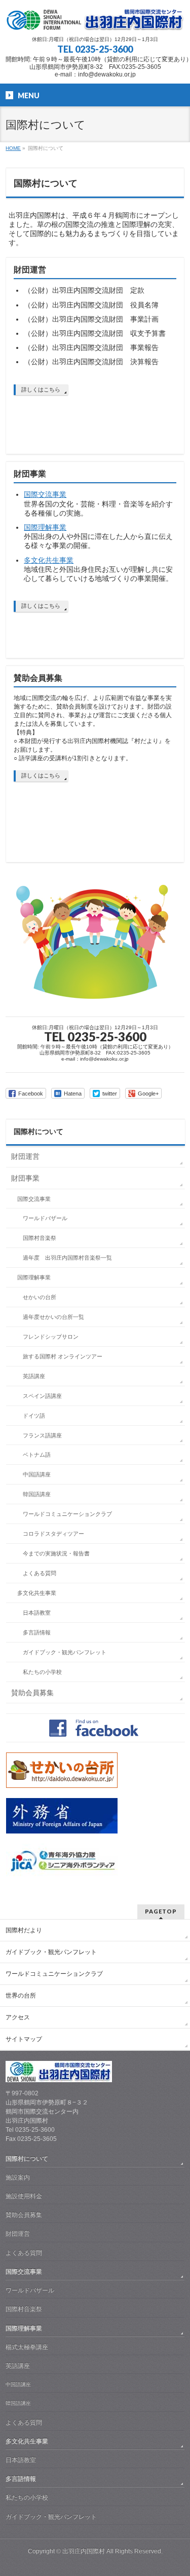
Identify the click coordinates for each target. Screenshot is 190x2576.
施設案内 (18, 2177)
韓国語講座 (37, 1494)
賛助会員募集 (38, 678)
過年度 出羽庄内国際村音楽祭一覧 (67, 1258)
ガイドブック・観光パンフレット (65, 1652)
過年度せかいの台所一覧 (53, 1317)
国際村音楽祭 (40, 1238)
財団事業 (30, 474)
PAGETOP (161, 1911)
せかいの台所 (40, 1297)
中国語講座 (37, 1474)
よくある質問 (40, 1573)
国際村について (39, 1131)
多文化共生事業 (49, 560)
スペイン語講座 (42, 1396)
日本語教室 (37, 1613)
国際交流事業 (45, 494)
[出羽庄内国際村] (95, 19)
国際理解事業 (45, 527)
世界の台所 (21, 1996)
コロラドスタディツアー (53, 1534)
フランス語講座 (42, 1435)
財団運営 (30, 270)
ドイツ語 (34, 1416)
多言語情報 (37, 1632)
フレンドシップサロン (51, 1337)
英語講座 (34, 1376)
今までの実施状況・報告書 (56, 1553)
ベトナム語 (37, 1455)
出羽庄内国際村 (84, 2551)
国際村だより (24, 1930)
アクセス (18, 2017)
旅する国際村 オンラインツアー (63, 1356)
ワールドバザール (45, 1218)
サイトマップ (24, 2039)
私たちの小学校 (42, 1672)
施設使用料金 (24, 2196)
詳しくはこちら (41, 389)
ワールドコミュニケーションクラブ (67, 1514)
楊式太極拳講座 (27, 2347)
